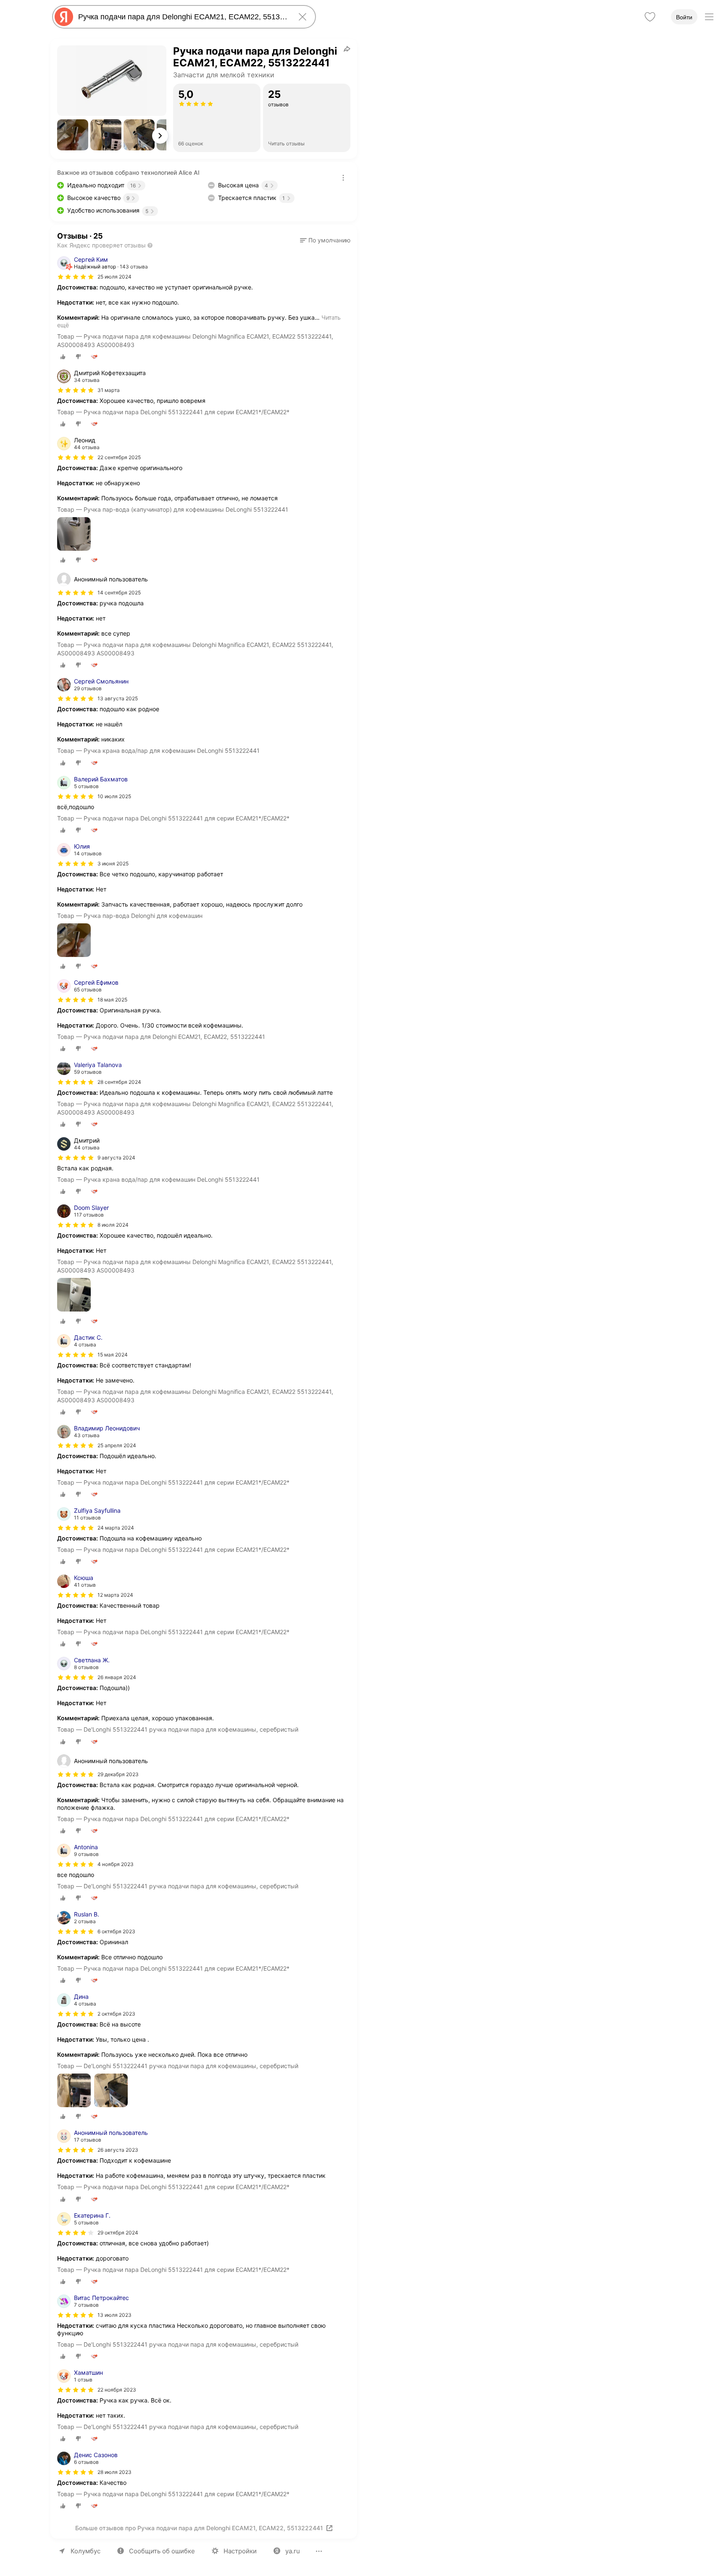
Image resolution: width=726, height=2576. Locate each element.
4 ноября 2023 (116, 1864)
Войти (684, 17)
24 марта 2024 (116, 1528)
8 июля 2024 (113, 1225)
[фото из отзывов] (74, 535)
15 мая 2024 (113, 1355)
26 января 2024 (117, 1677)
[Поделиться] (347, 49)
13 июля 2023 (114, 2315)
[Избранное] (650, 17)
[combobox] (182, 17)
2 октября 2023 (116, 2014)
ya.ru (293, 2551)
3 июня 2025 (113, 863)
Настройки (240, 2551)
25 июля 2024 (114, 277)
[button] (73, 135)
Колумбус (85, 2551)
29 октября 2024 (118, 2233)
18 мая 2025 (112, 1000)
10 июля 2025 (114, 796)
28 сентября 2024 (119, 1082)
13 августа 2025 (118, 698)
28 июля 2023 (114, 2472)
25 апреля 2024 (117, 1445)
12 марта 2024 (115, 1595)
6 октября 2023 (116, 1931)
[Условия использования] (343, 178)
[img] (76, 277)
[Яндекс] (64, 17)
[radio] (63, 357)
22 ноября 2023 (117, 2390)
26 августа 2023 (118, 2150)
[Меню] (709, 17)
